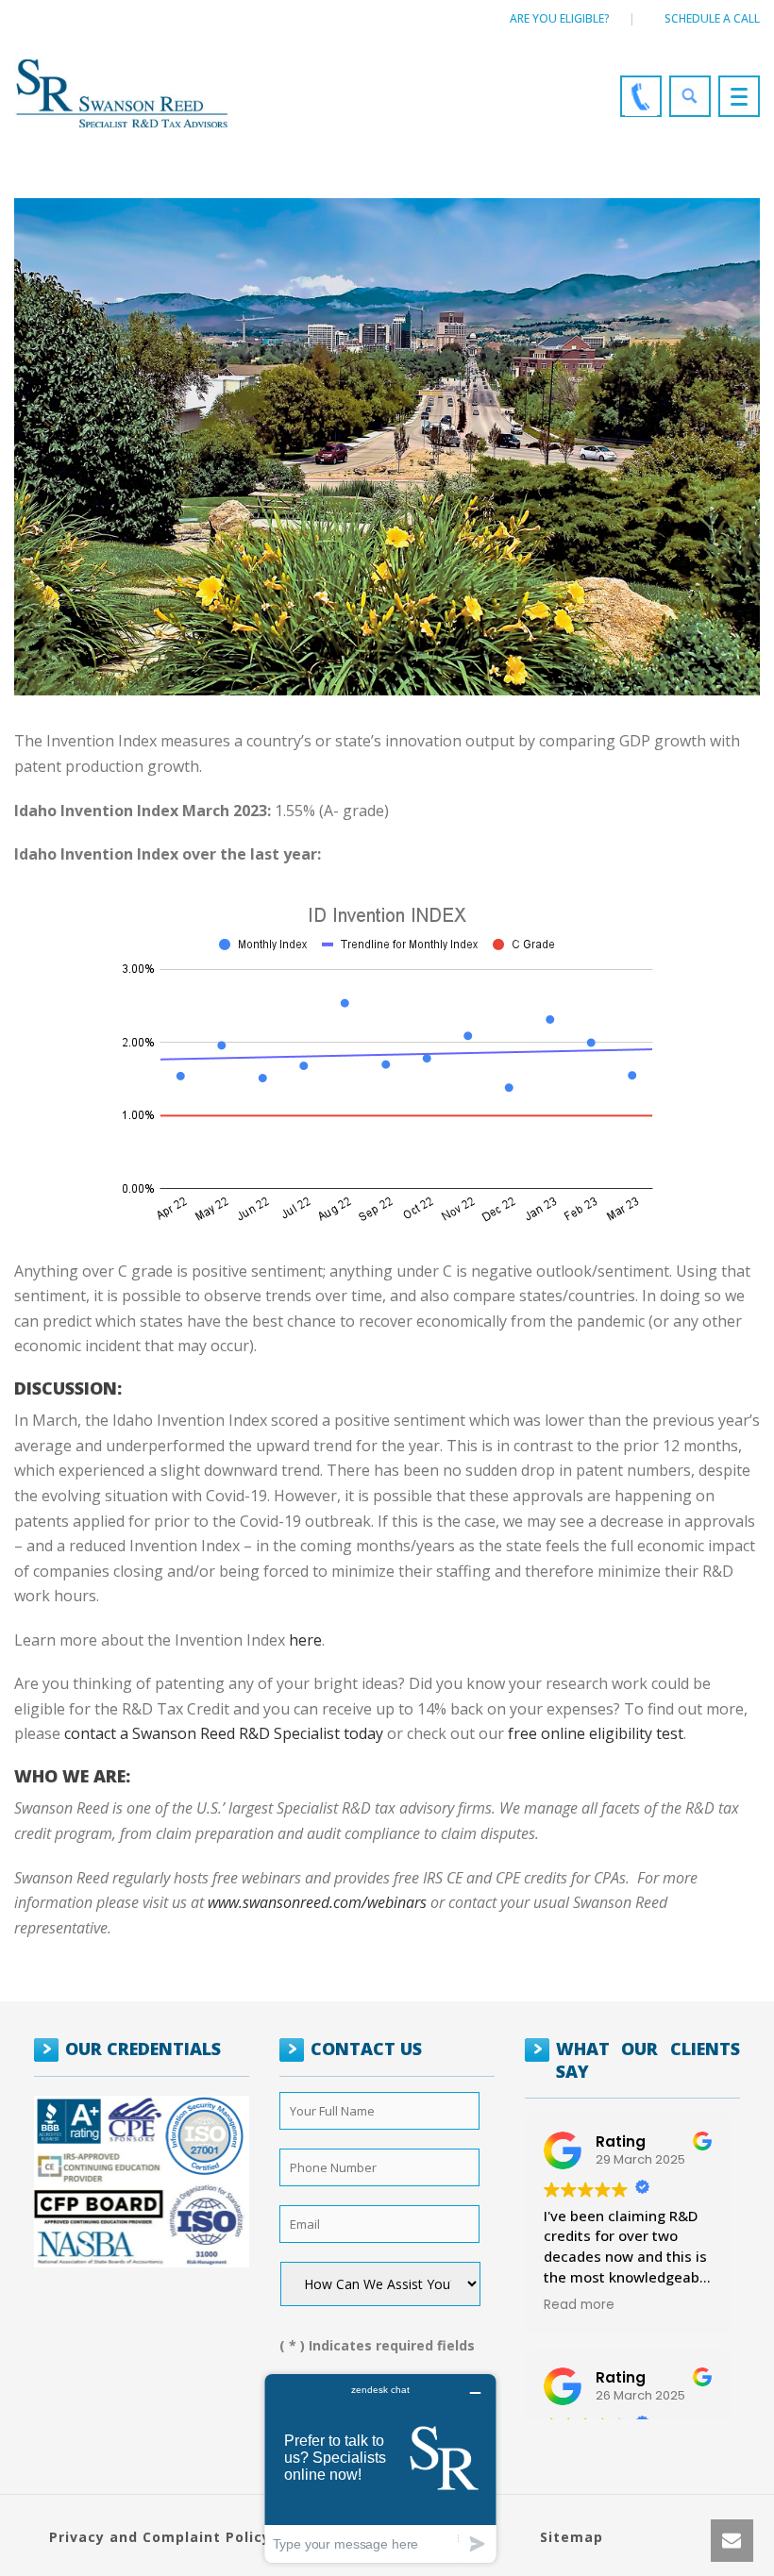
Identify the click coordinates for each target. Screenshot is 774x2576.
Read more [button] (579, 2305)
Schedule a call (712, 18)
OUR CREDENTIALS (143, 2049)
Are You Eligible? (560, 18)
